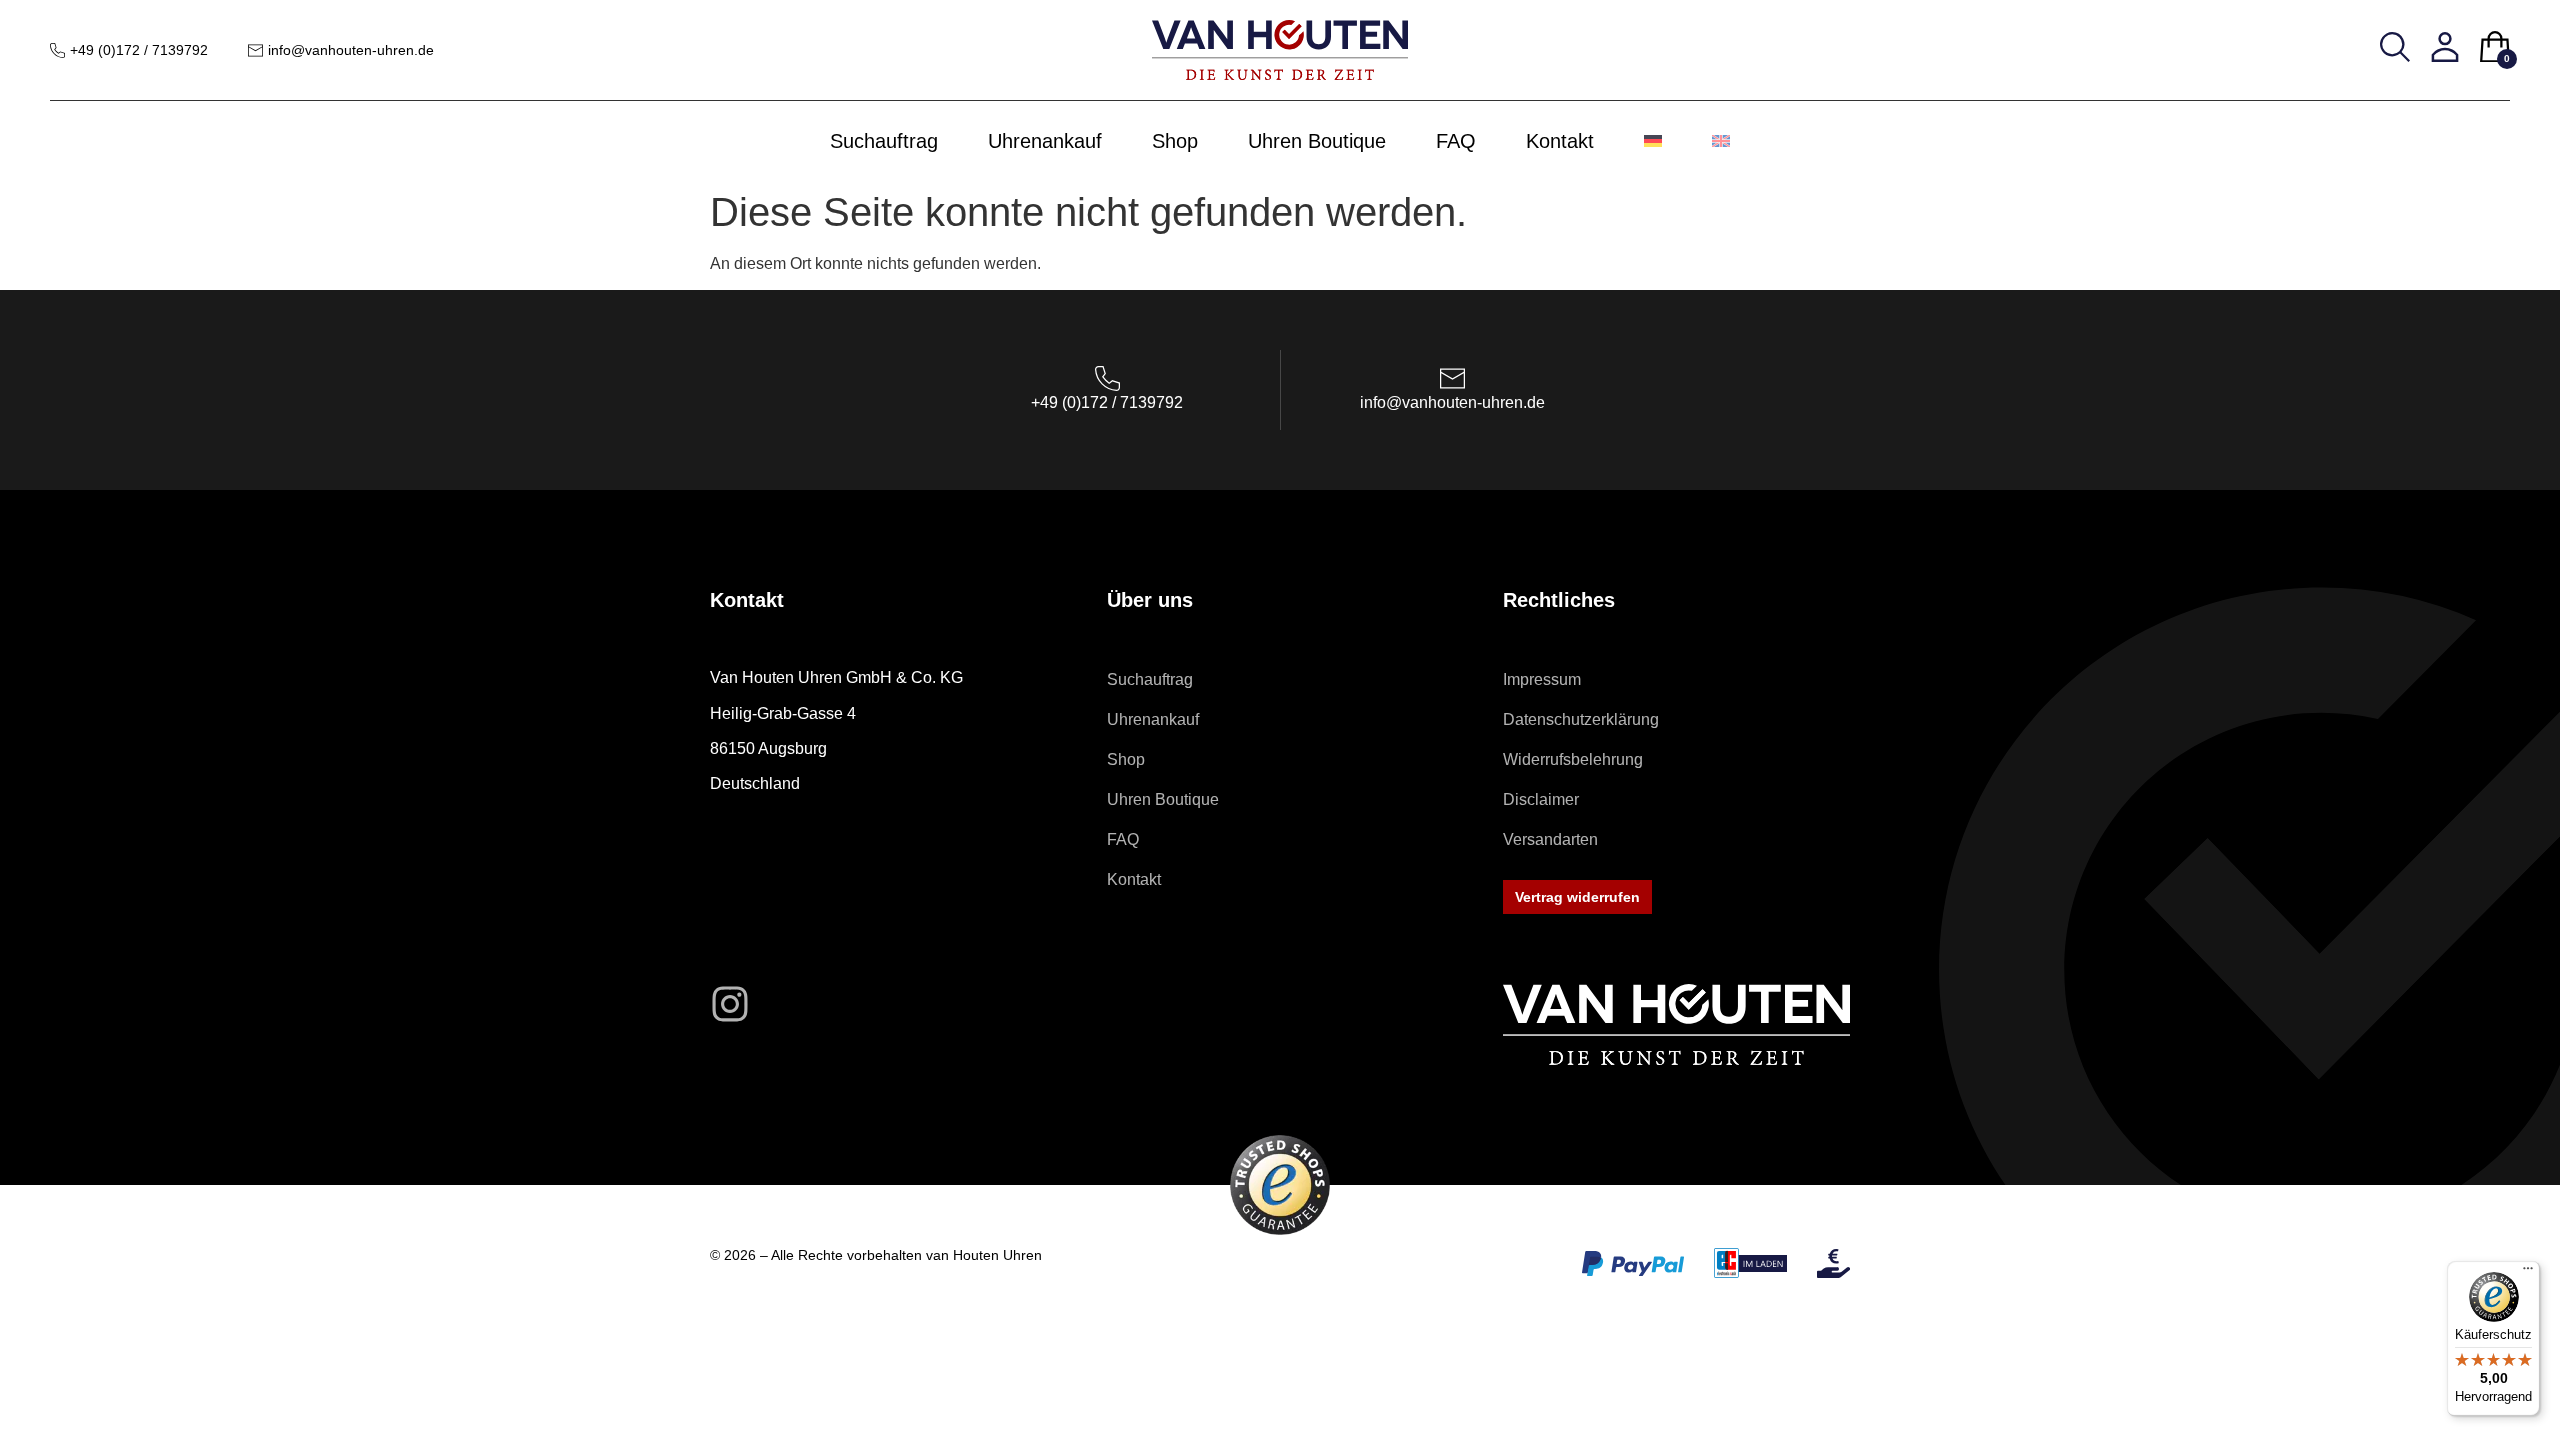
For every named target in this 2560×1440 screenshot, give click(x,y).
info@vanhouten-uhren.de (351, 50)
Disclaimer (1541, 799)
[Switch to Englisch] (1721, 141)
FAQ (1456, 141)
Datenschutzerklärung (1581, 719)
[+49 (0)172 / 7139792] (57, 50)
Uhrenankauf (1045, 141)
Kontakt (1560, 141)
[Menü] (2528, 1273)
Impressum (1542, 679)
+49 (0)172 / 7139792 (139, 50)
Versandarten (1550, 839)
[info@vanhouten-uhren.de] (255, 50)
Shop (1175, 141)
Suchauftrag (884, 141)
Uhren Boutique (1317, 141)
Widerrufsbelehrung (1573, 759)
